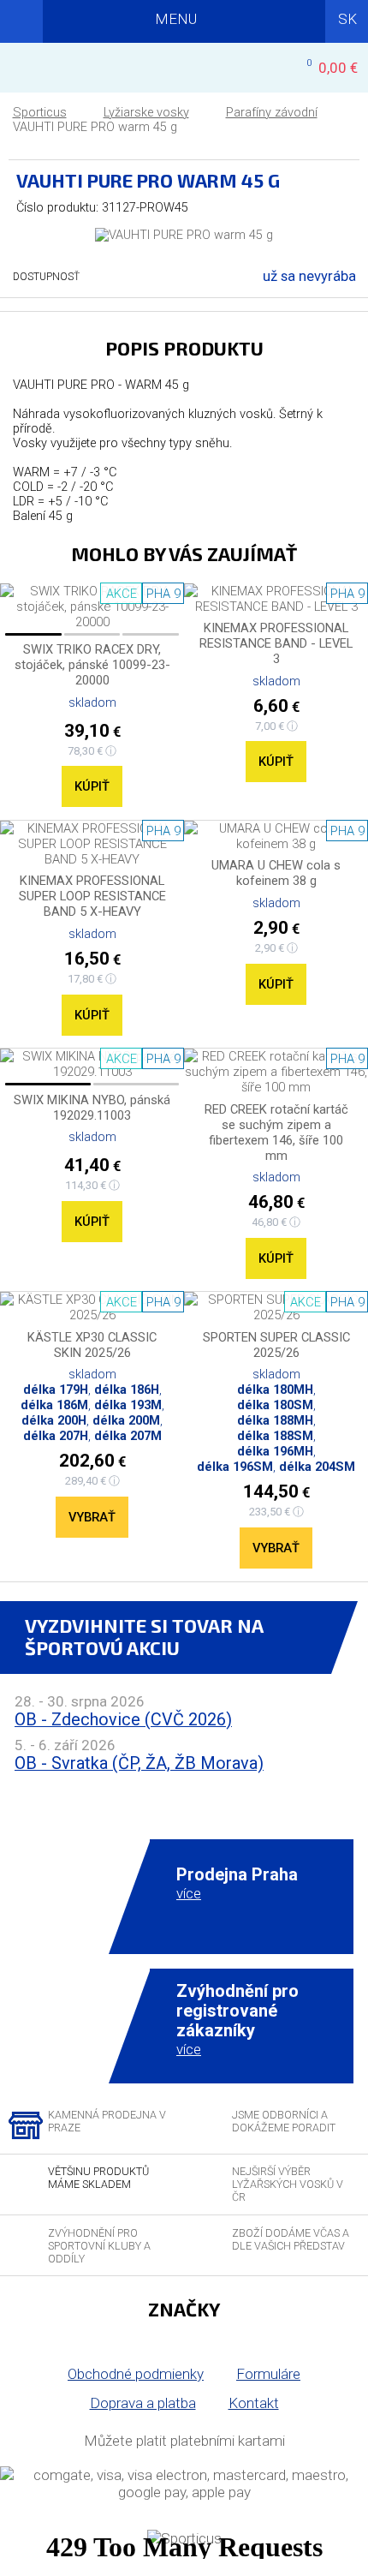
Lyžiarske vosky (146, 113)
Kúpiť (92, 786)
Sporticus (40, 113)
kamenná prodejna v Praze (107, 2121)
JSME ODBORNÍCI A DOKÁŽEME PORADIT (284, 2121)
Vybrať (92, 1517)
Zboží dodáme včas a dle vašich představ (291, 2239)
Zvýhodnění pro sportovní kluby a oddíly (99, 2246)
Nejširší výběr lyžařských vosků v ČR (288, 2184)
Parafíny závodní (272, 113)
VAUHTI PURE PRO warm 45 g (95, 127)
